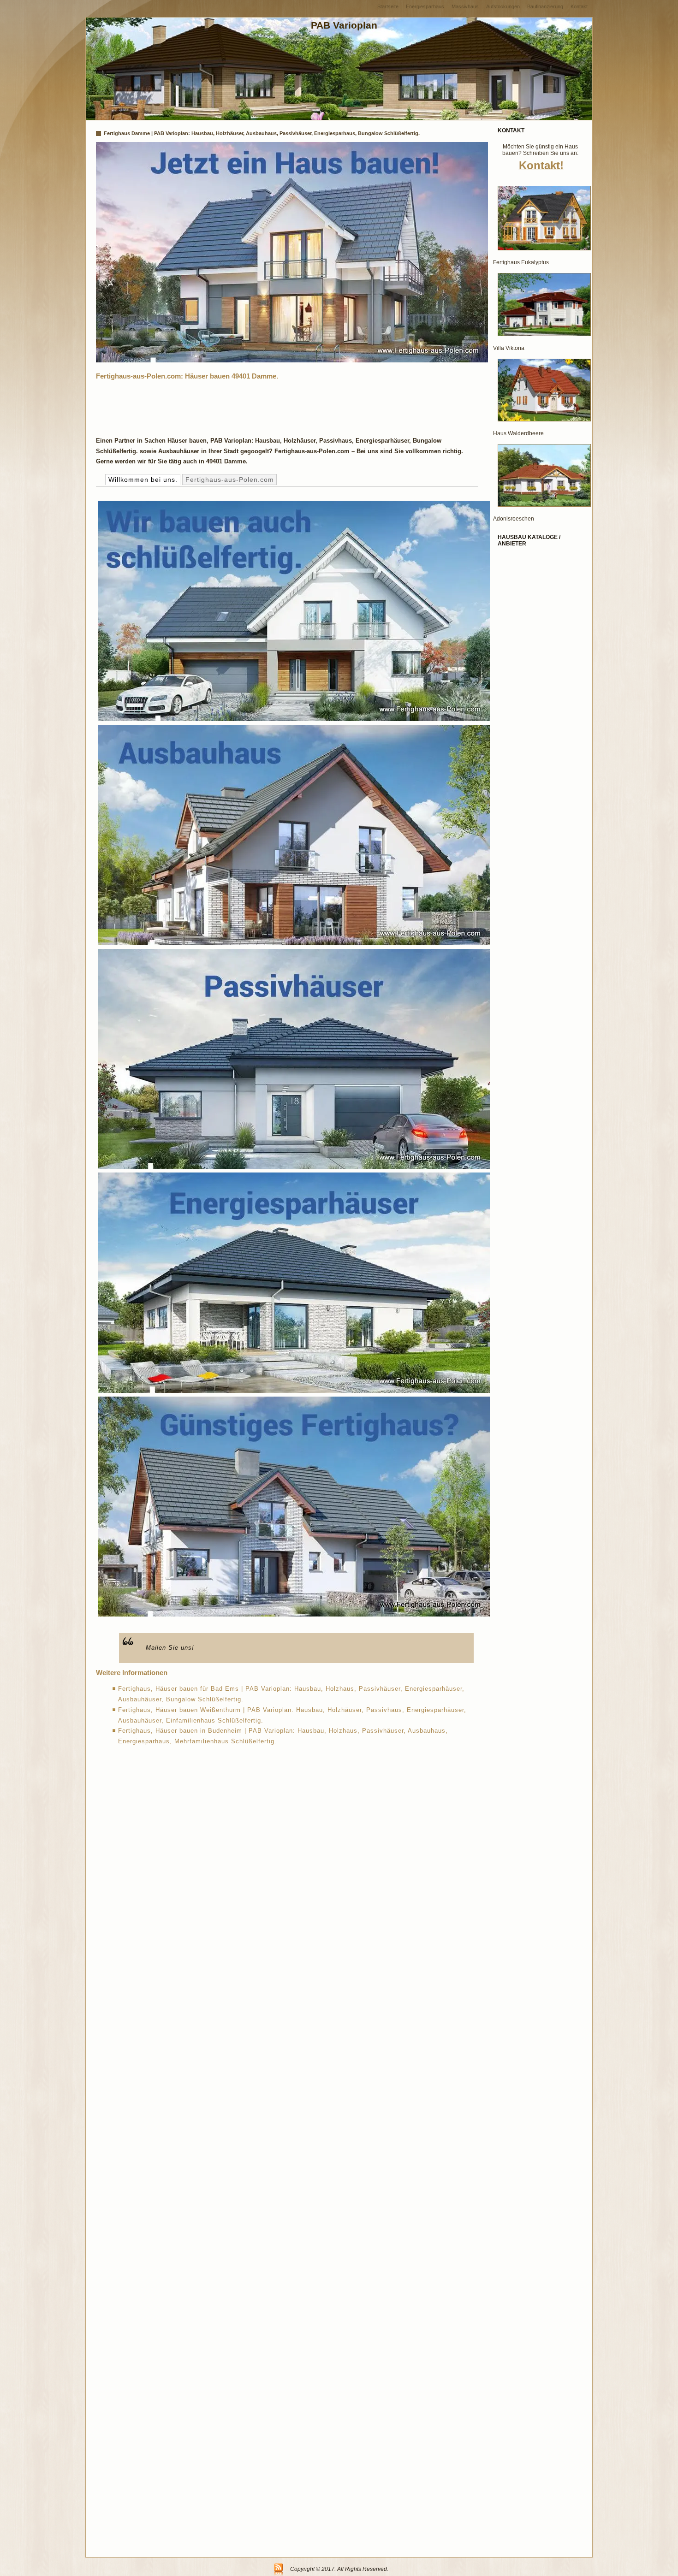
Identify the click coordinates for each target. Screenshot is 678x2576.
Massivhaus (465, 6)
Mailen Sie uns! (170, 1648)
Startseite (388, 6)
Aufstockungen (503, 6)
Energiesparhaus (425, 6)
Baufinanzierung (545, 6)
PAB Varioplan (344, 25)
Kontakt (579, 6)
